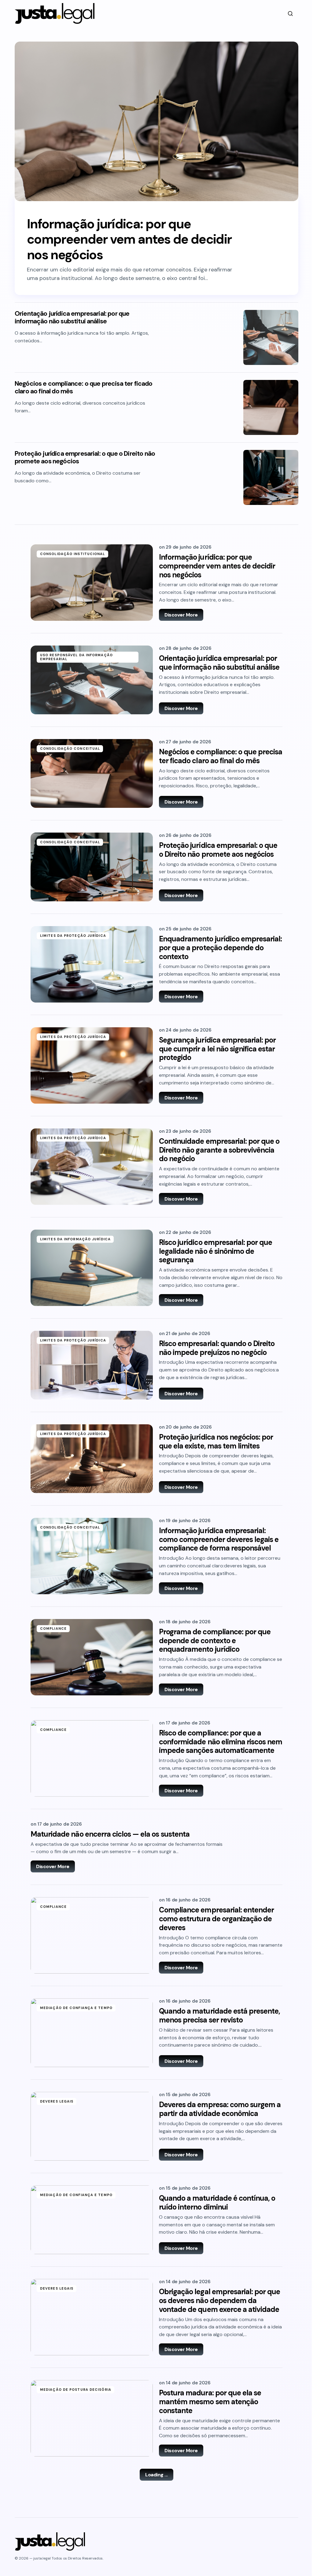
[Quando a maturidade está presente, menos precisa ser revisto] (92, 2033)
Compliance (53, 1628)
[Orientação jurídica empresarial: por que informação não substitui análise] (271, 337)
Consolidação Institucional (73, 554)
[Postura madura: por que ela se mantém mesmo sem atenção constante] (92, 2418)
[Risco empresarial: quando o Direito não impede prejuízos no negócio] (92, 1365)
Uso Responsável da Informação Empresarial (76, 657)
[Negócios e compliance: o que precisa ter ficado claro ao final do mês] (271, 407)
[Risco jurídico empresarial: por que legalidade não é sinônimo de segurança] (92, 1268)
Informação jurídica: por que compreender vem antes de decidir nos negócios (129, 239)
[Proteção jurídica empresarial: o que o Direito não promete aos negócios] (271, 477)
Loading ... (156, 2475)
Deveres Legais (57, 2101)
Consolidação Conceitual (70, 749)
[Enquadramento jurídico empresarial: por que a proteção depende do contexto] (92, 964)
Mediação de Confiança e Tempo (76, 2008)
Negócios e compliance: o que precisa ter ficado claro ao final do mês (84, 388)
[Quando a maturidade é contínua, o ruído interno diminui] (92, 2220)
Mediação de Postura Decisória (76, 2390)
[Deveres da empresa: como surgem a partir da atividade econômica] (92, 2126)
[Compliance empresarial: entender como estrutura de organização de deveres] (92, 1935)
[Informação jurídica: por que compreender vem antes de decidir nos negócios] (156, 121)
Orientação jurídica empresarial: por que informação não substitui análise (72, 318)
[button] (290, 13)
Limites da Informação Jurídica (75, 1239)
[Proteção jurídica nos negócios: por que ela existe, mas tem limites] (92, 1459)
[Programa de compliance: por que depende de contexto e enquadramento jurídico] (92, 1657)
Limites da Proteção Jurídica (73, 936)
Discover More (181, 615)
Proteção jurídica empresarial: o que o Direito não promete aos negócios (85, 458)
